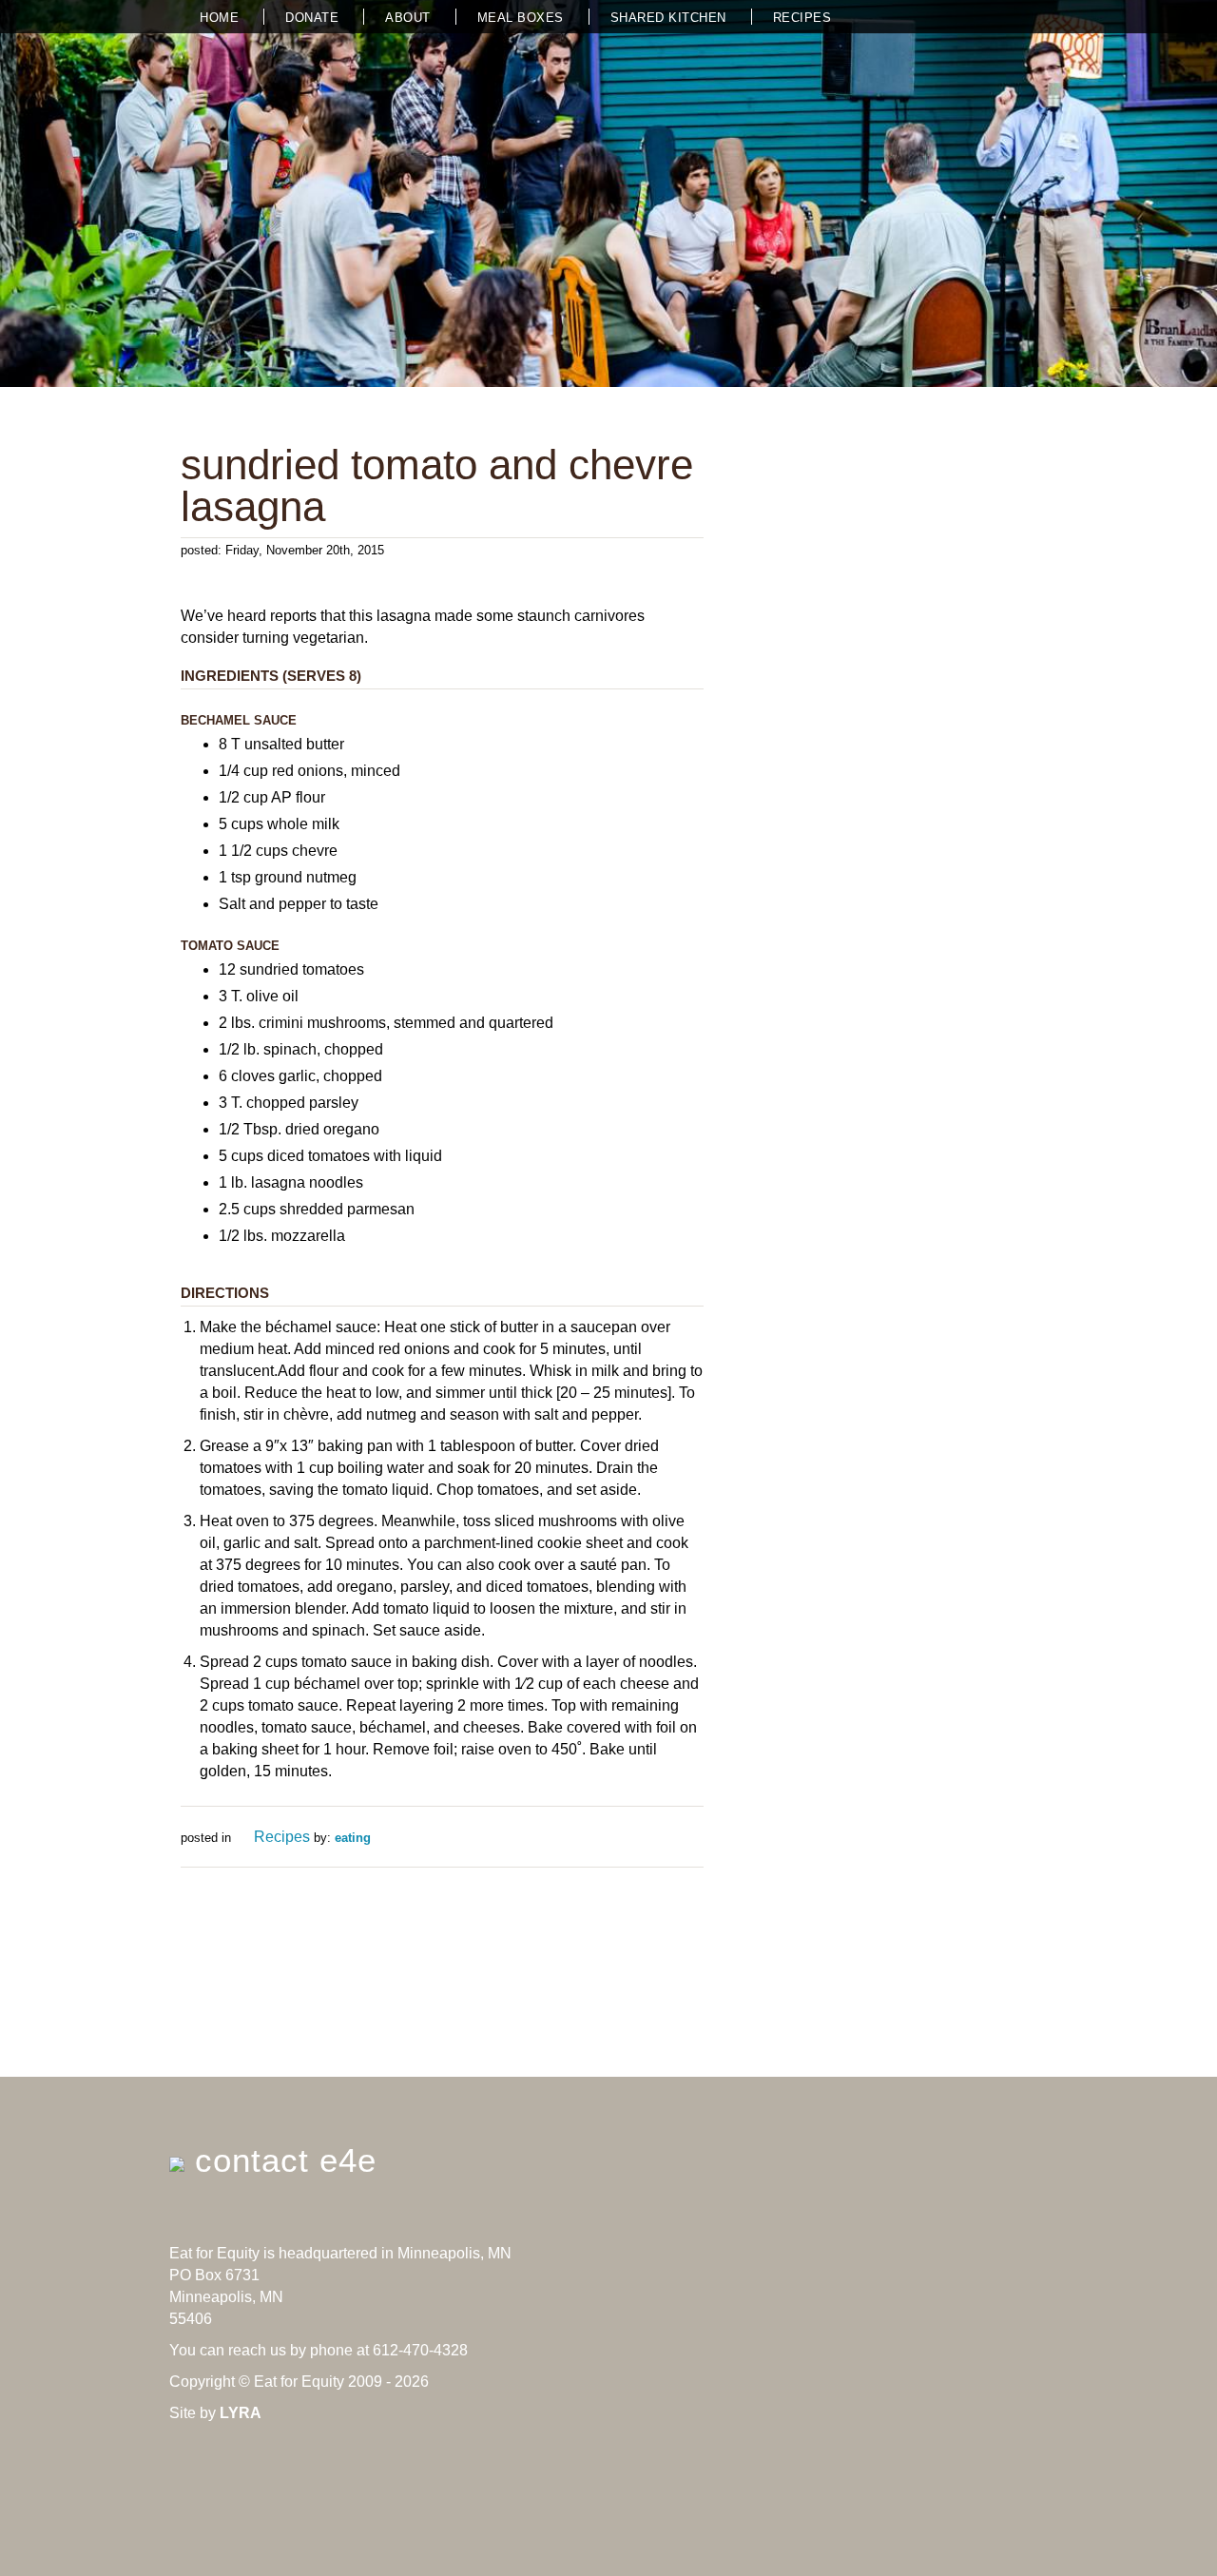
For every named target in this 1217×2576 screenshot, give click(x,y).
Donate (312, 18)
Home (219, 18)
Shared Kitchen (668, 18)
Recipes (802, 18)
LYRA (241, 2413)
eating (353, 1838)
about (408, 18)
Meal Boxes (521, 18)
